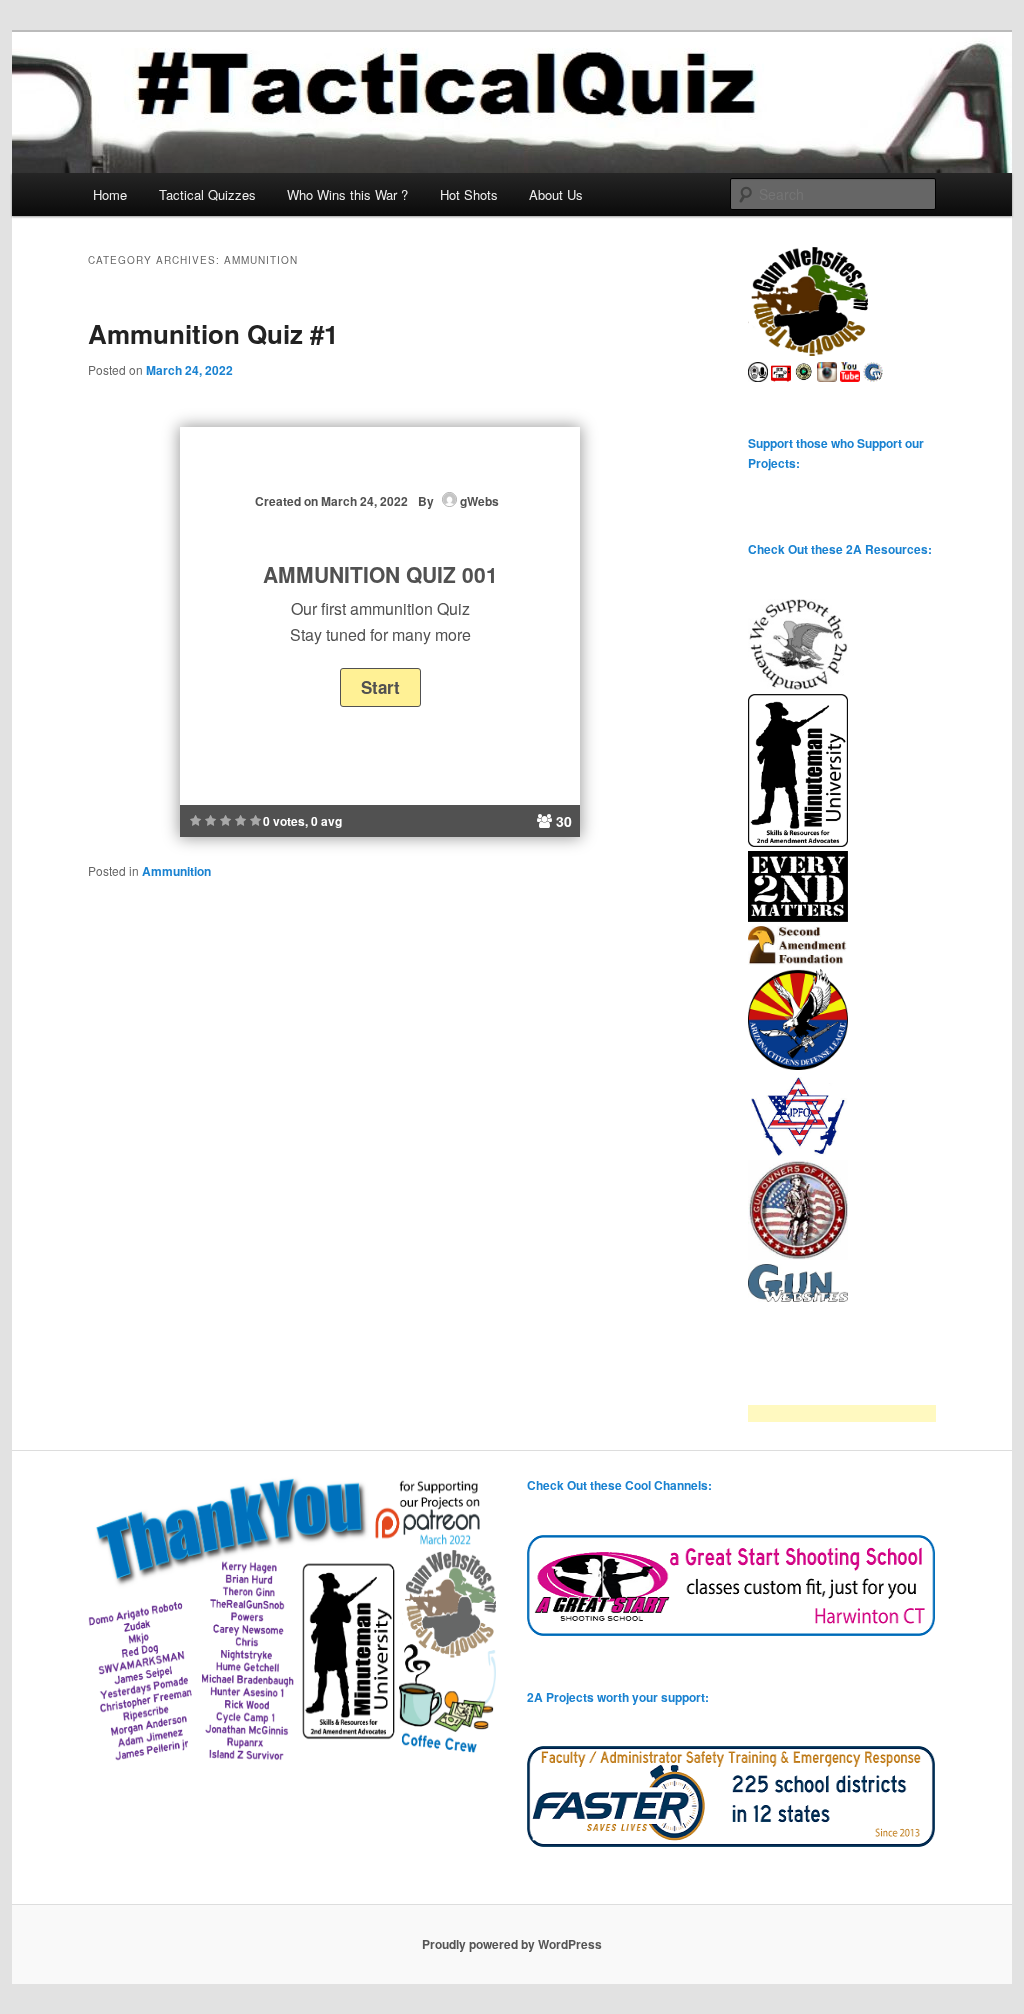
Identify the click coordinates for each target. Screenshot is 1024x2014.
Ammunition (176, 871)
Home (110, 194)
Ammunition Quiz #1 (213, 333)
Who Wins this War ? (347, 194)
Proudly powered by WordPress (512, 1944)
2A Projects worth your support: (618, 1697)
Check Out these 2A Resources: (840, 549)
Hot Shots (469, 194)
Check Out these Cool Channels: (619, 1485)
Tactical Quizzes (207, 194)
